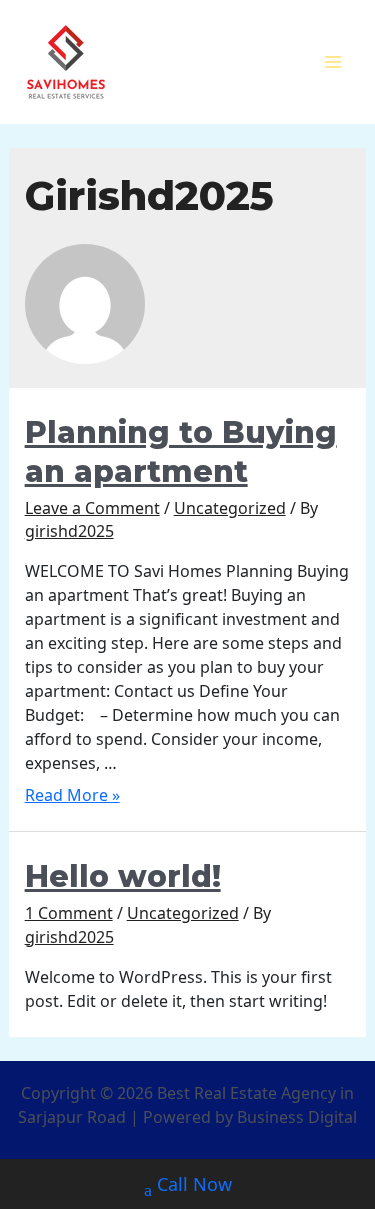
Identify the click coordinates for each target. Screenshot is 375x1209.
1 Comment (69, 913)
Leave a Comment (92, 508)
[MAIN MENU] (333, 62)
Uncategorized (230, 508)
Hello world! (123, 876)
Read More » (72, 795)
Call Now (194, 1184)
